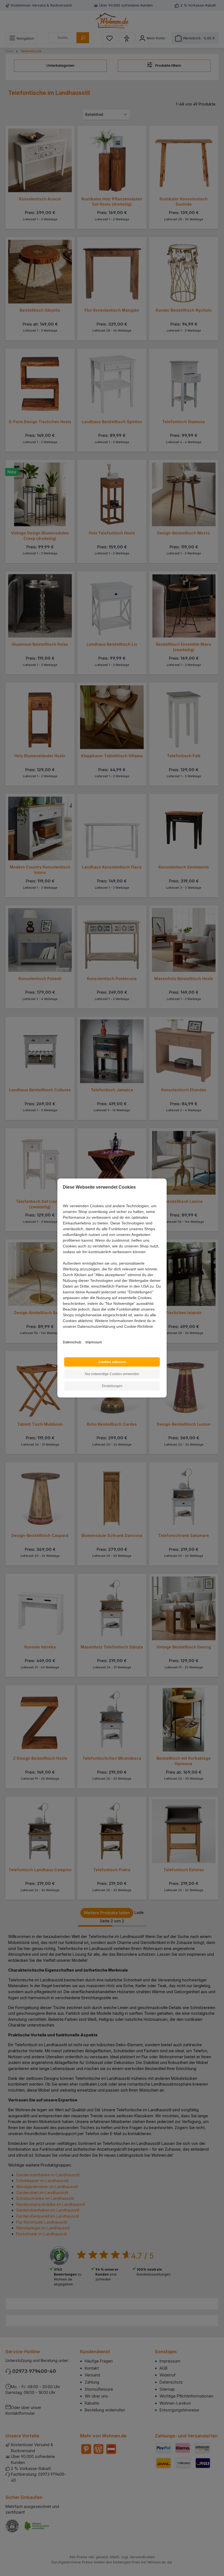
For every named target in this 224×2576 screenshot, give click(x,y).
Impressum (94, 1342)
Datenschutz (72, 1342)
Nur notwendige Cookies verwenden (112, 1374)
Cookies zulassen (112, 1362)
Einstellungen (112, 1386)
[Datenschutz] (63, 1333)
